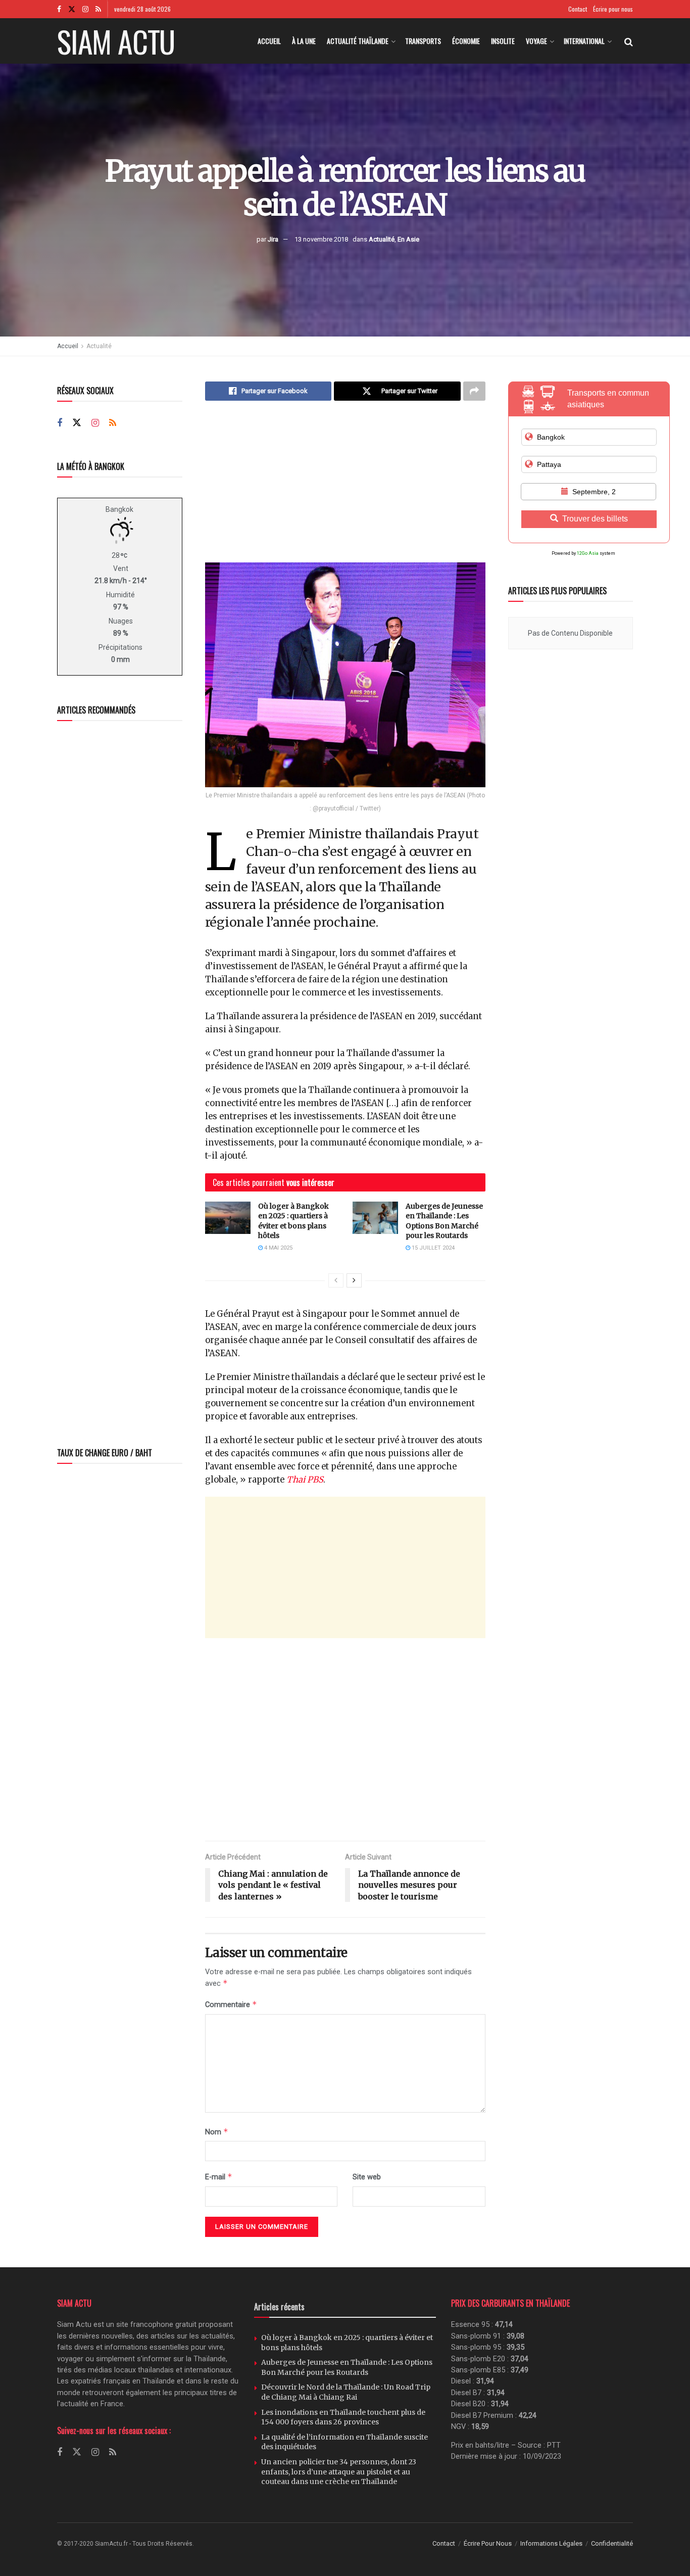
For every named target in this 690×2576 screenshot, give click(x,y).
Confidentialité (612, 2543)
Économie (466, 41)
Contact (578, 9)
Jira (273, 239)
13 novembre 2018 (321, 239)
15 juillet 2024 (432, 1248)
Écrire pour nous (613, 9)
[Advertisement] (345, 489)
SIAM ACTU (116, 41)
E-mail (219, 2177)
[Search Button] (629, 41)
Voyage (536, 41)
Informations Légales (551, 2543)
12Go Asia (588, 553)
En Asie (408, 239)
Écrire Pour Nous (488, 2543)
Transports (423, 41)
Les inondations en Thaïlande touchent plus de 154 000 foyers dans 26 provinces (343, 2417)
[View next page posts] (354, 1280)
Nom (217, 2132)
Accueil (269, 41)
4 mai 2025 (278, 1248)
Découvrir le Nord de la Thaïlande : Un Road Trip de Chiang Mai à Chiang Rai (346, 2392)
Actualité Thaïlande (358, 41)
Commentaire (231, 2004)
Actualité (382, 239)
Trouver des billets (595, 519)
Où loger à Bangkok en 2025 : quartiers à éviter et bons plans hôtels (293, 1221)
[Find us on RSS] (98, 9)
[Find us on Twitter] (72, 9)
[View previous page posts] (336, 1280)
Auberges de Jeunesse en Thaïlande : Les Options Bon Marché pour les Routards (444, 1221)
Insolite (503, 41)
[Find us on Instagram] (85, 9)
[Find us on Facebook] (59, 9)
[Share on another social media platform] (474, 391)
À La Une (304, 41)
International (584, 41)
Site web (367, 2177)
